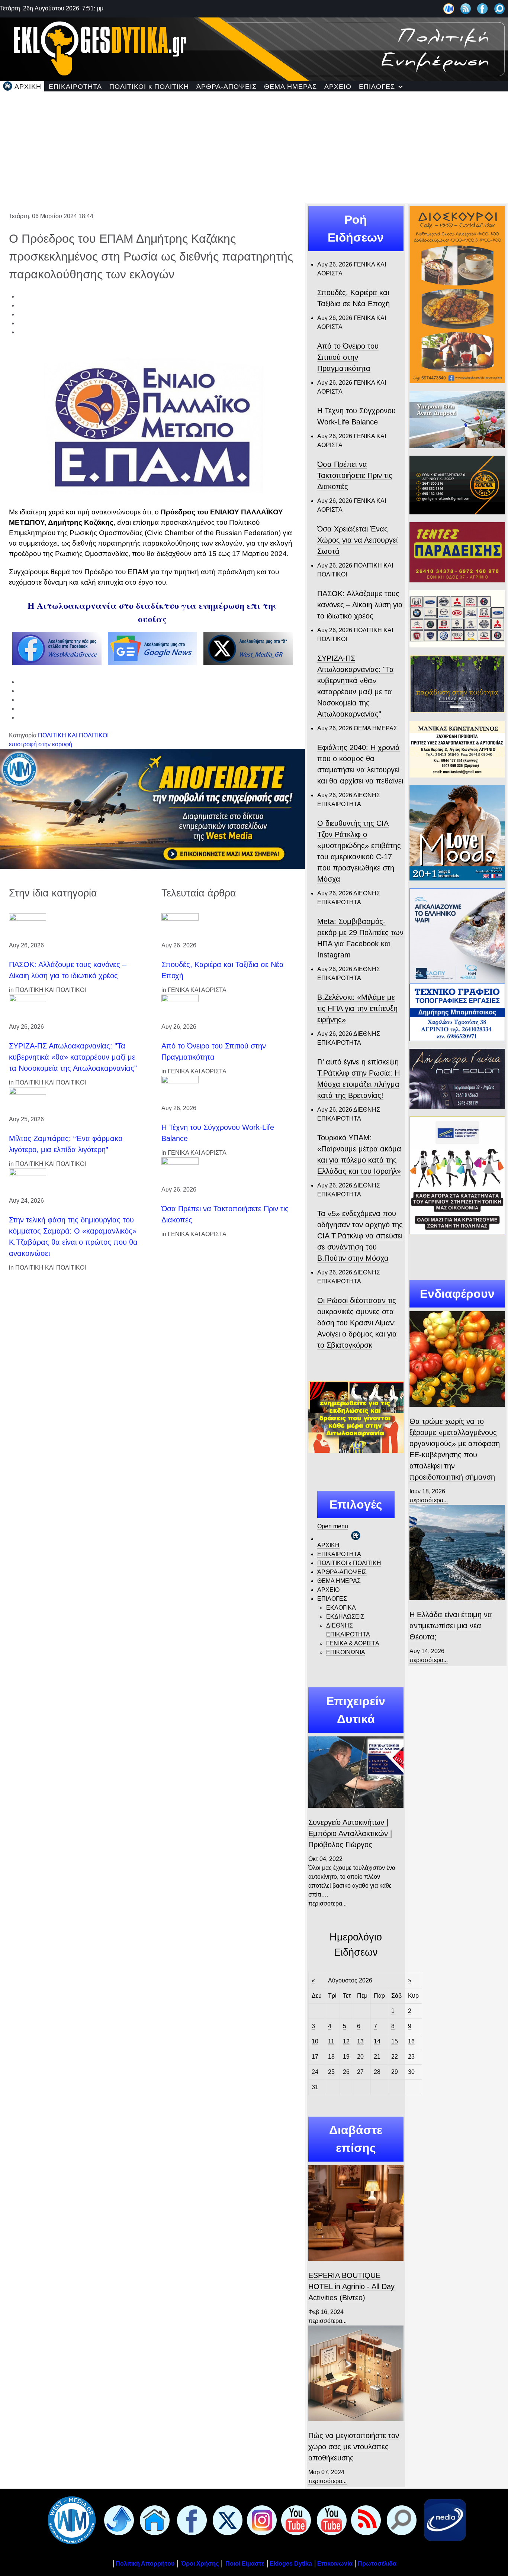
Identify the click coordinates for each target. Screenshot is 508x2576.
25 (331, 2072)
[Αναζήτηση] (500, 8)
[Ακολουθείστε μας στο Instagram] (260, 2520)
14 (377, 2041)
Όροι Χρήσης (199, 2564)
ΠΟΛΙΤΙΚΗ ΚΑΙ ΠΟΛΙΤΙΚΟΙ (73, 735)
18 (331, 2057)
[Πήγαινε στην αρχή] (118, 2520)
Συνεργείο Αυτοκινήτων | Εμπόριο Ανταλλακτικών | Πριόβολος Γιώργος (350, 1833)
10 (315, 2041)
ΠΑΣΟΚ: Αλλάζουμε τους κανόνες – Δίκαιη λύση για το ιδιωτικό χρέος (360, 605)
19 (346, 2057)
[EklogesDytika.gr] (254, 48)
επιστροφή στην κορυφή (41, 744)
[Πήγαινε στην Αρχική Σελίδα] (153, 2520)
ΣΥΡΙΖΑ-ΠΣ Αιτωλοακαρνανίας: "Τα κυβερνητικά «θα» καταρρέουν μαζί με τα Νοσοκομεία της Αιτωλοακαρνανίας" (73, 1057)
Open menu (333, 1526)
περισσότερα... (327, 1903)
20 (360, 2057)
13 (360, 2041)
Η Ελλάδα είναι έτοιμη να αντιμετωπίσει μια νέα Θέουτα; (451, 1626)
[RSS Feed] (466, 8)
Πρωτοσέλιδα (377, 2564)
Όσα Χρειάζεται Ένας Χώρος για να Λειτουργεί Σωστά (357, 540)
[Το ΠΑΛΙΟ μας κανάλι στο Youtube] (295, 2520)
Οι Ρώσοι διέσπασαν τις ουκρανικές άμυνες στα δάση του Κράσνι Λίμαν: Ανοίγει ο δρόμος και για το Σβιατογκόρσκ (357, 1323)
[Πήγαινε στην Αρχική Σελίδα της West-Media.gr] (70, 2520)
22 (395, 2057)
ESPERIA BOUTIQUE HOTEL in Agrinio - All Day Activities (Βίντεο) (351, 2286)
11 (331, 2041)
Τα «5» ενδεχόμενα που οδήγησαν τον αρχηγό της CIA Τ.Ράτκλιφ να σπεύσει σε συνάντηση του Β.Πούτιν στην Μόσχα (360, 1236)
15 (395, 2041)
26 (346, 2072)
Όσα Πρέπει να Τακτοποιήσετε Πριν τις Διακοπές (355, 475)
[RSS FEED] (364, 2520)
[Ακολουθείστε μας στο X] (226, 2520)
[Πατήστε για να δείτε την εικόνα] (152, 426)
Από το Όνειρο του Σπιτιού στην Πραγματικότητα (348, 357)
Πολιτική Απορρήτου (145, 2564)
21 (377, 2057)
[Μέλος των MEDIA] (443, 2520)
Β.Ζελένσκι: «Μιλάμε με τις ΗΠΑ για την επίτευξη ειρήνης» (357, 1008)
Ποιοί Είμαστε (245, 2564)
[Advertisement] (254, 147)
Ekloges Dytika (291, 2564)
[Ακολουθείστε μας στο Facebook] (483, 8)
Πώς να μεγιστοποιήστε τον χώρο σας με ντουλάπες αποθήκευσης (354, 2447)
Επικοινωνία (335, 2564)
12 (346, 2041)
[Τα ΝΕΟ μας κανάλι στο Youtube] (330, 2520)
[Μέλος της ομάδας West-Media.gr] (449, 8)
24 (315, 2072)
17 (315, 2057)
